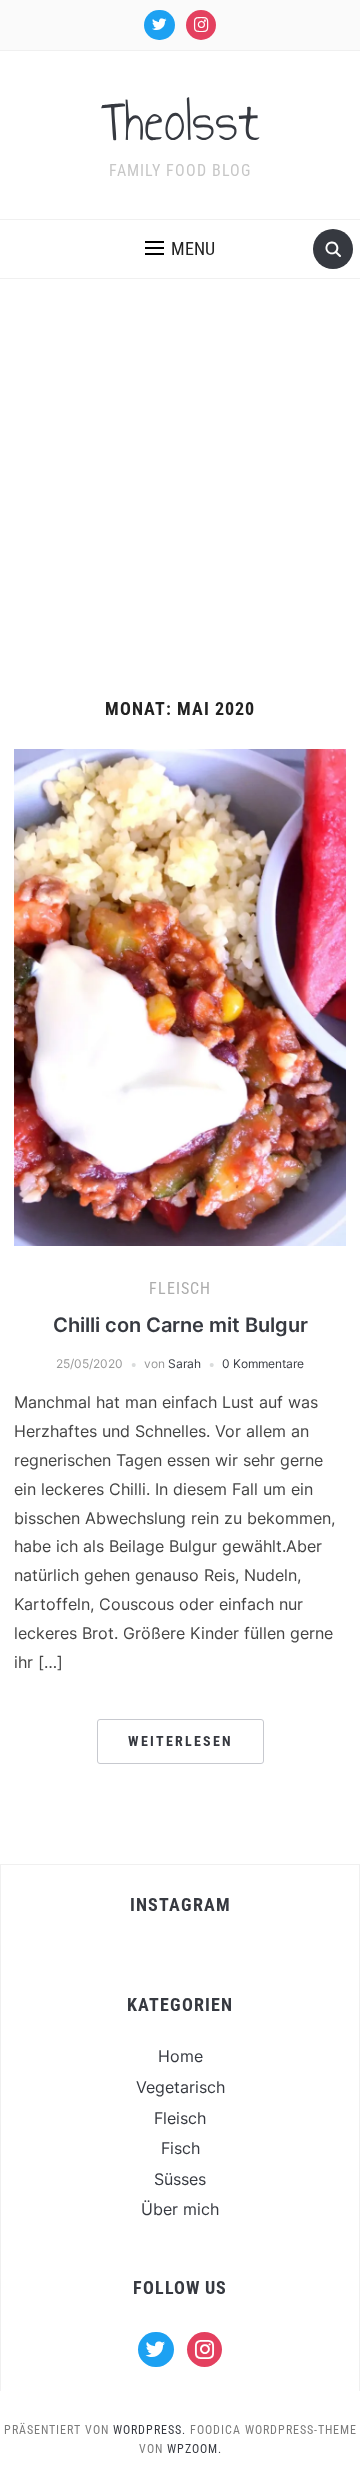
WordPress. (149, 2430)
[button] (180, 249)
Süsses (180, 2179)
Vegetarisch (180, 2087)
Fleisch (180, 1288)
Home (180, 2056)
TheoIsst (180, 122)
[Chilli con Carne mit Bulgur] (179, 996)
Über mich (180, 2209)
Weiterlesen (180, 1741)
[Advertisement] (180, 509)
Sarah (184, 1363)
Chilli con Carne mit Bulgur (180, 1325)
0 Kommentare (263, 1363)
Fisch (180, 2148)
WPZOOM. (194, 2449)
